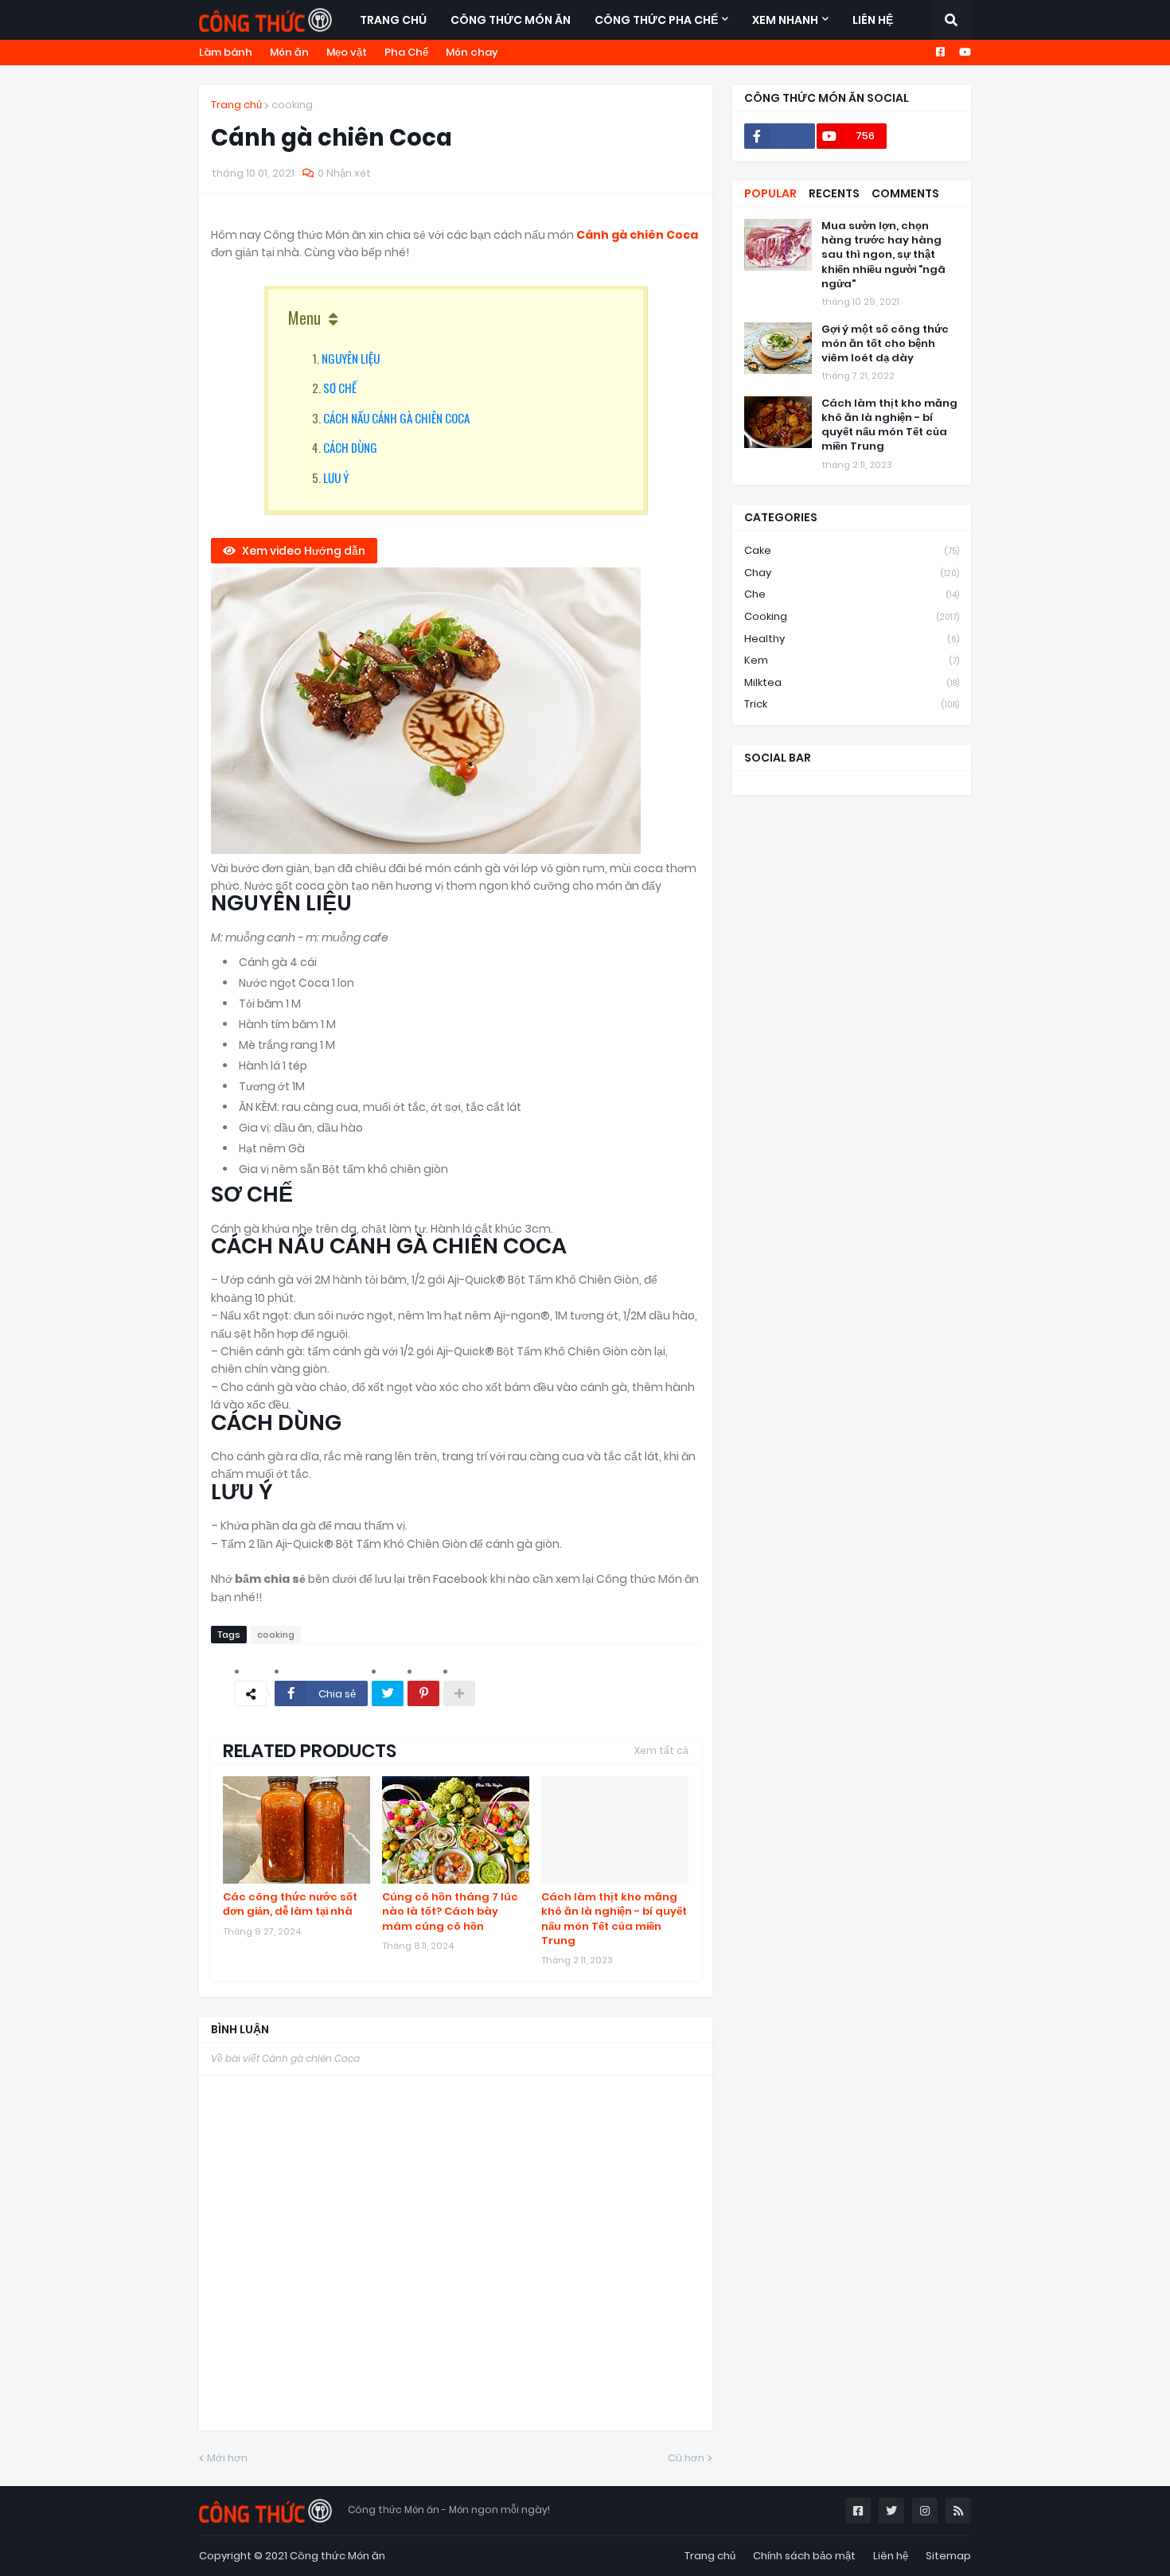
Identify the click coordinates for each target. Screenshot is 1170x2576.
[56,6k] (780, 136)
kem (852, 660)
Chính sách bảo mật (804, 2556)
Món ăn (289, 52)
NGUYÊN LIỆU (351, 358)
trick (852, 704)
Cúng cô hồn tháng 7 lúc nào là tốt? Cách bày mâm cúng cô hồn (450, 1912)
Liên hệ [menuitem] (873, 20)
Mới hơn (227, 2458)
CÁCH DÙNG (350, 447)
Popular (770, 193)
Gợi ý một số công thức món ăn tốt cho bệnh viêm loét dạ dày (885, 344)
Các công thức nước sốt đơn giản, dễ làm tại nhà (290, 1904)
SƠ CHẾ (340, 388)
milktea (852, 682)
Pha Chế (406, 52)
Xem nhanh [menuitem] (785, 20)
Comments (905, 193)
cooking (292, 105)
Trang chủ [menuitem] (393, 20)
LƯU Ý (336, 477)
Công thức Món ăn (337, 2556)
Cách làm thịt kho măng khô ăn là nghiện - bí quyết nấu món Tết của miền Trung (614, 1919)
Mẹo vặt (347, 52)
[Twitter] (388, 1693)
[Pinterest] (423, 1693)
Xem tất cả (661, 1750)
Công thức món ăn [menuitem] (511, 20)
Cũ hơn (686, 2458)
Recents (834, 193)
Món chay (472, 52)
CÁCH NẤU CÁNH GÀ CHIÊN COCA (396, 418)
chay (852, 573)
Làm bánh (226, 52)
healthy (852, 639)
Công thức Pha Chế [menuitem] (656, 20)
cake (852, 550)
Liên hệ (891, 2556)
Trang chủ (236, 105)
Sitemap (948, 2556)
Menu (304, 318)
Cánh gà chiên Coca (637, 235)
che (852, 594)
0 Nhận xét (344, 173)
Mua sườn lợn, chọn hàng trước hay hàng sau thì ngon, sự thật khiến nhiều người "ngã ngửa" (883, 255)
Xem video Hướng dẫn (304, 551)
